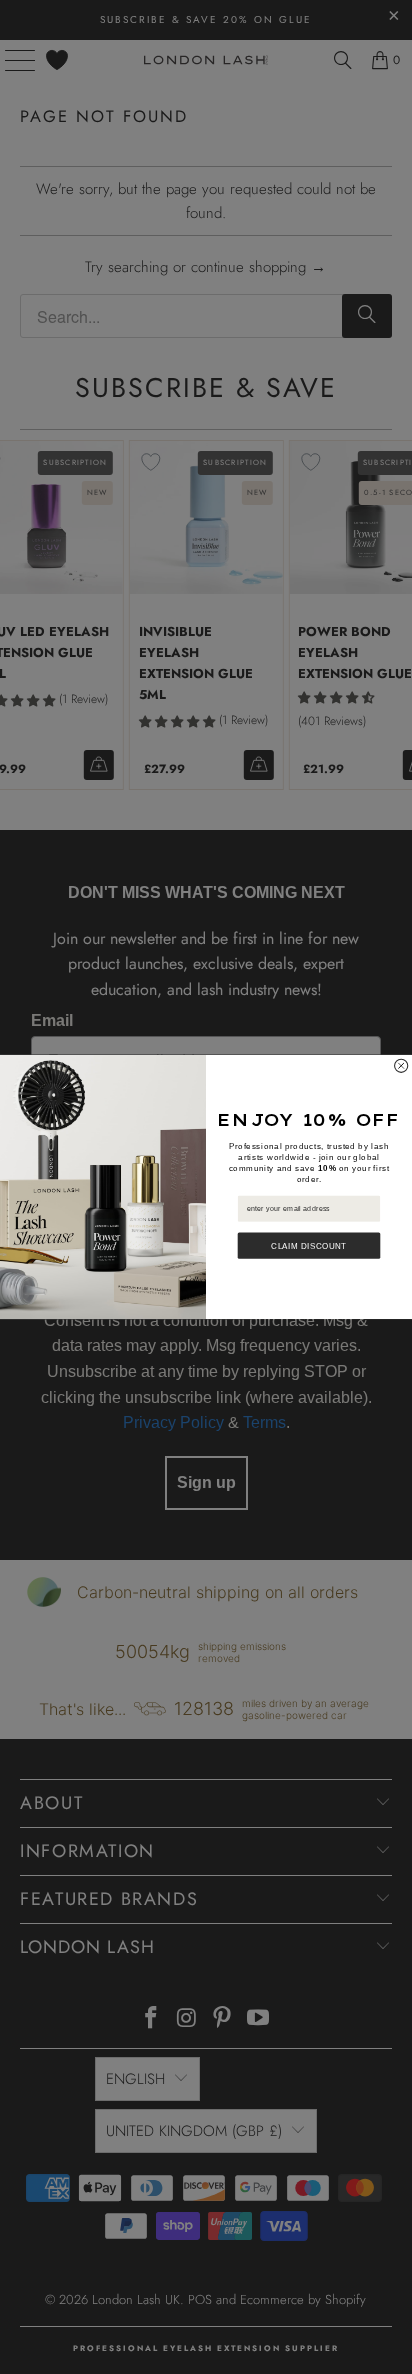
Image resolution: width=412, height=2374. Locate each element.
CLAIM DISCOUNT (309, 1245)
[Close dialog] (401, 1065)
